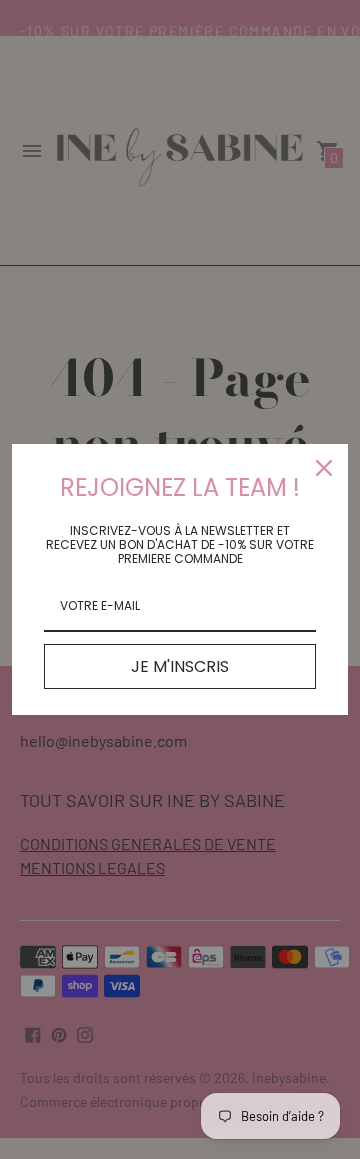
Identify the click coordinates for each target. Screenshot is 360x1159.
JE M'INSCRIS (180, 666)
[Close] (324, 468)
